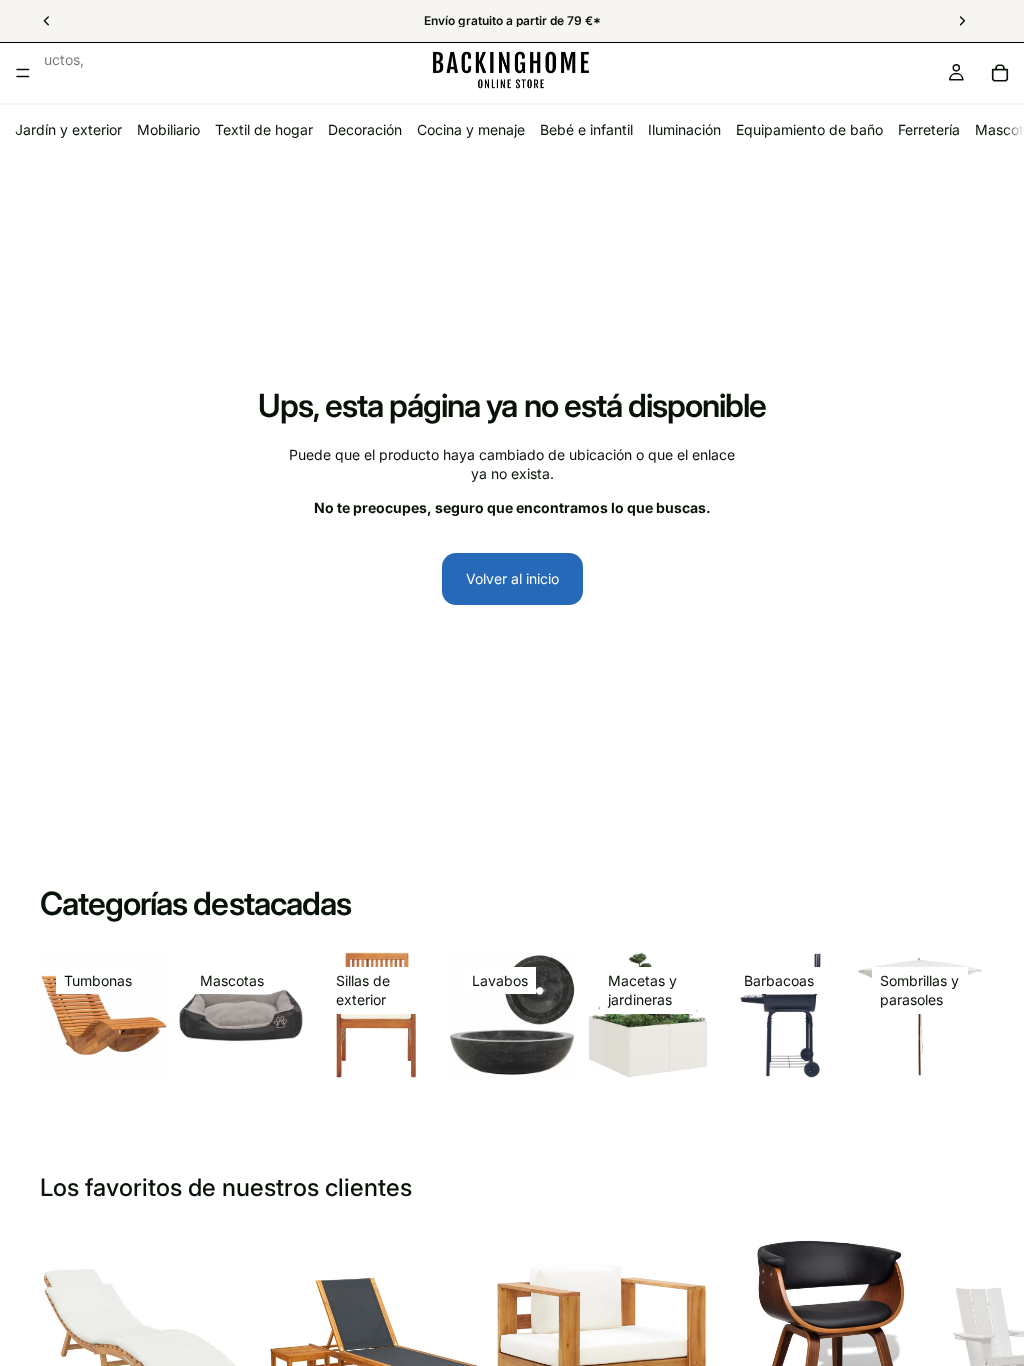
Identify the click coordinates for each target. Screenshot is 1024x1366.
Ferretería (929, 129)
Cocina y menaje (471, 129)
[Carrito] (1000, 73)
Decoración (365, 129)
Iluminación (684, 129)
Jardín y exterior (68, 129)
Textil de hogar (264, 129)
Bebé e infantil (586, 129)
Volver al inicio (512, 578)
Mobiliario (168, 129)
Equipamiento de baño (809, 129)
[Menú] (23, 73)
